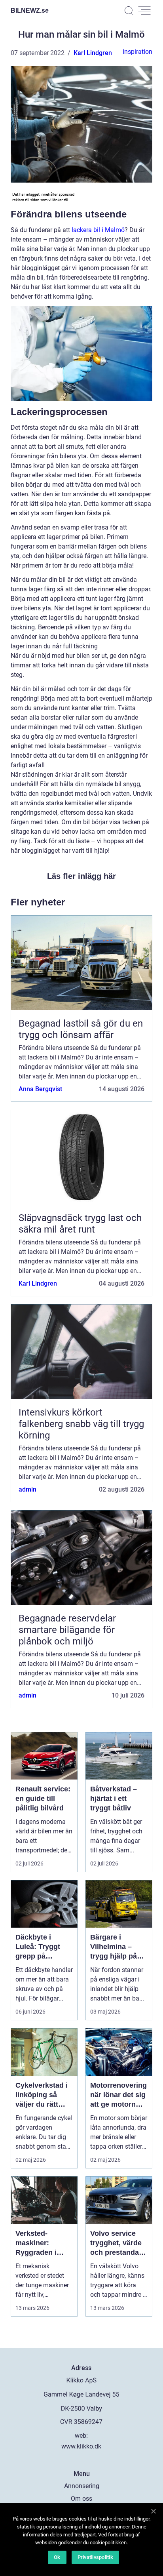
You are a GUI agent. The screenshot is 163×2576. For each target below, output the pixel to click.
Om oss (81, 2499)
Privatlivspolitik (95, 2557)
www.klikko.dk (81, 2446)
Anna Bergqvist (40, 1089)
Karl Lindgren (93, 53)
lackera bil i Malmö (98, 230)
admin (27, 1489)
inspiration (137, 52)
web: (81, 2436)
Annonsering (82, 2486)
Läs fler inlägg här (81, 876)
